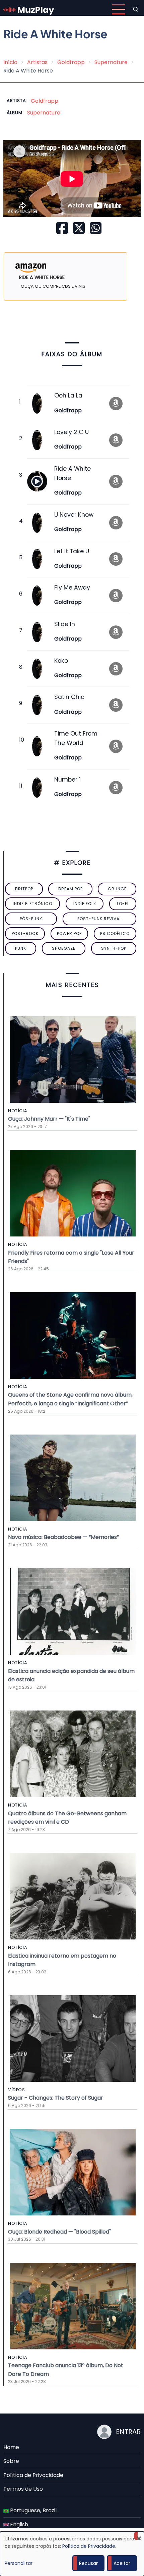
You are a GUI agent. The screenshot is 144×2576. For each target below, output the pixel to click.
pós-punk (31, 919)
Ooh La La (68, 395)
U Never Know (74, 515)
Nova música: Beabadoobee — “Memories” (63, 1537)
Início (10, 62)
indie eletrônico (32, 904)
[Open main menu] (119, 9)
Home (11, 2447)
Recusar (88, 2563)
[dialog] (72, 2554)
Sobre (11, 2461)
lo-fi (123, 904)
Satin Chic (69, 697)
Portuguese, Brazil (33, 2510)
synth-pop (114, 948)
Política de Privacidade (33, 2475)
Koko (61, 661)
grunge (117, 889)
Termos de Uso (23, 2489)
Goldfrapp (71, 62)
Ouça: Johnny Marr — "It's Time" (49, 1119)
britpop (24, 889)
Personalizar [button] (19, 2563)
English (18, 2524)
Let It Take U (72, 551)
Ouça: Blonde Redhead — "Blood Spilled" (59, 2232)
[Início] (29, 9)
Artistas (37, 62)
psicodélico (115, 933)
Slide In (65, 624)
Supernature (111, 62)
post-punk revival (99, 919)
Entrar (128, 2432)
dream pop (70, 889)
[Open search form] (136, 9)
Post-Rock (25, 933)
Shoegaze (64, 948)
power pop (69, 933)
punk (21, 948)
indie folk (85, 904)
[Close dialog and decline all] (139, 2536)
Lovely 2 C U (71, 432)
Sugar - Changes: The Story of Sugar (56, 2098)
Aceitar (122, 2563)
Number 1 (67, 780)
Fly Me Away (72, 588)
